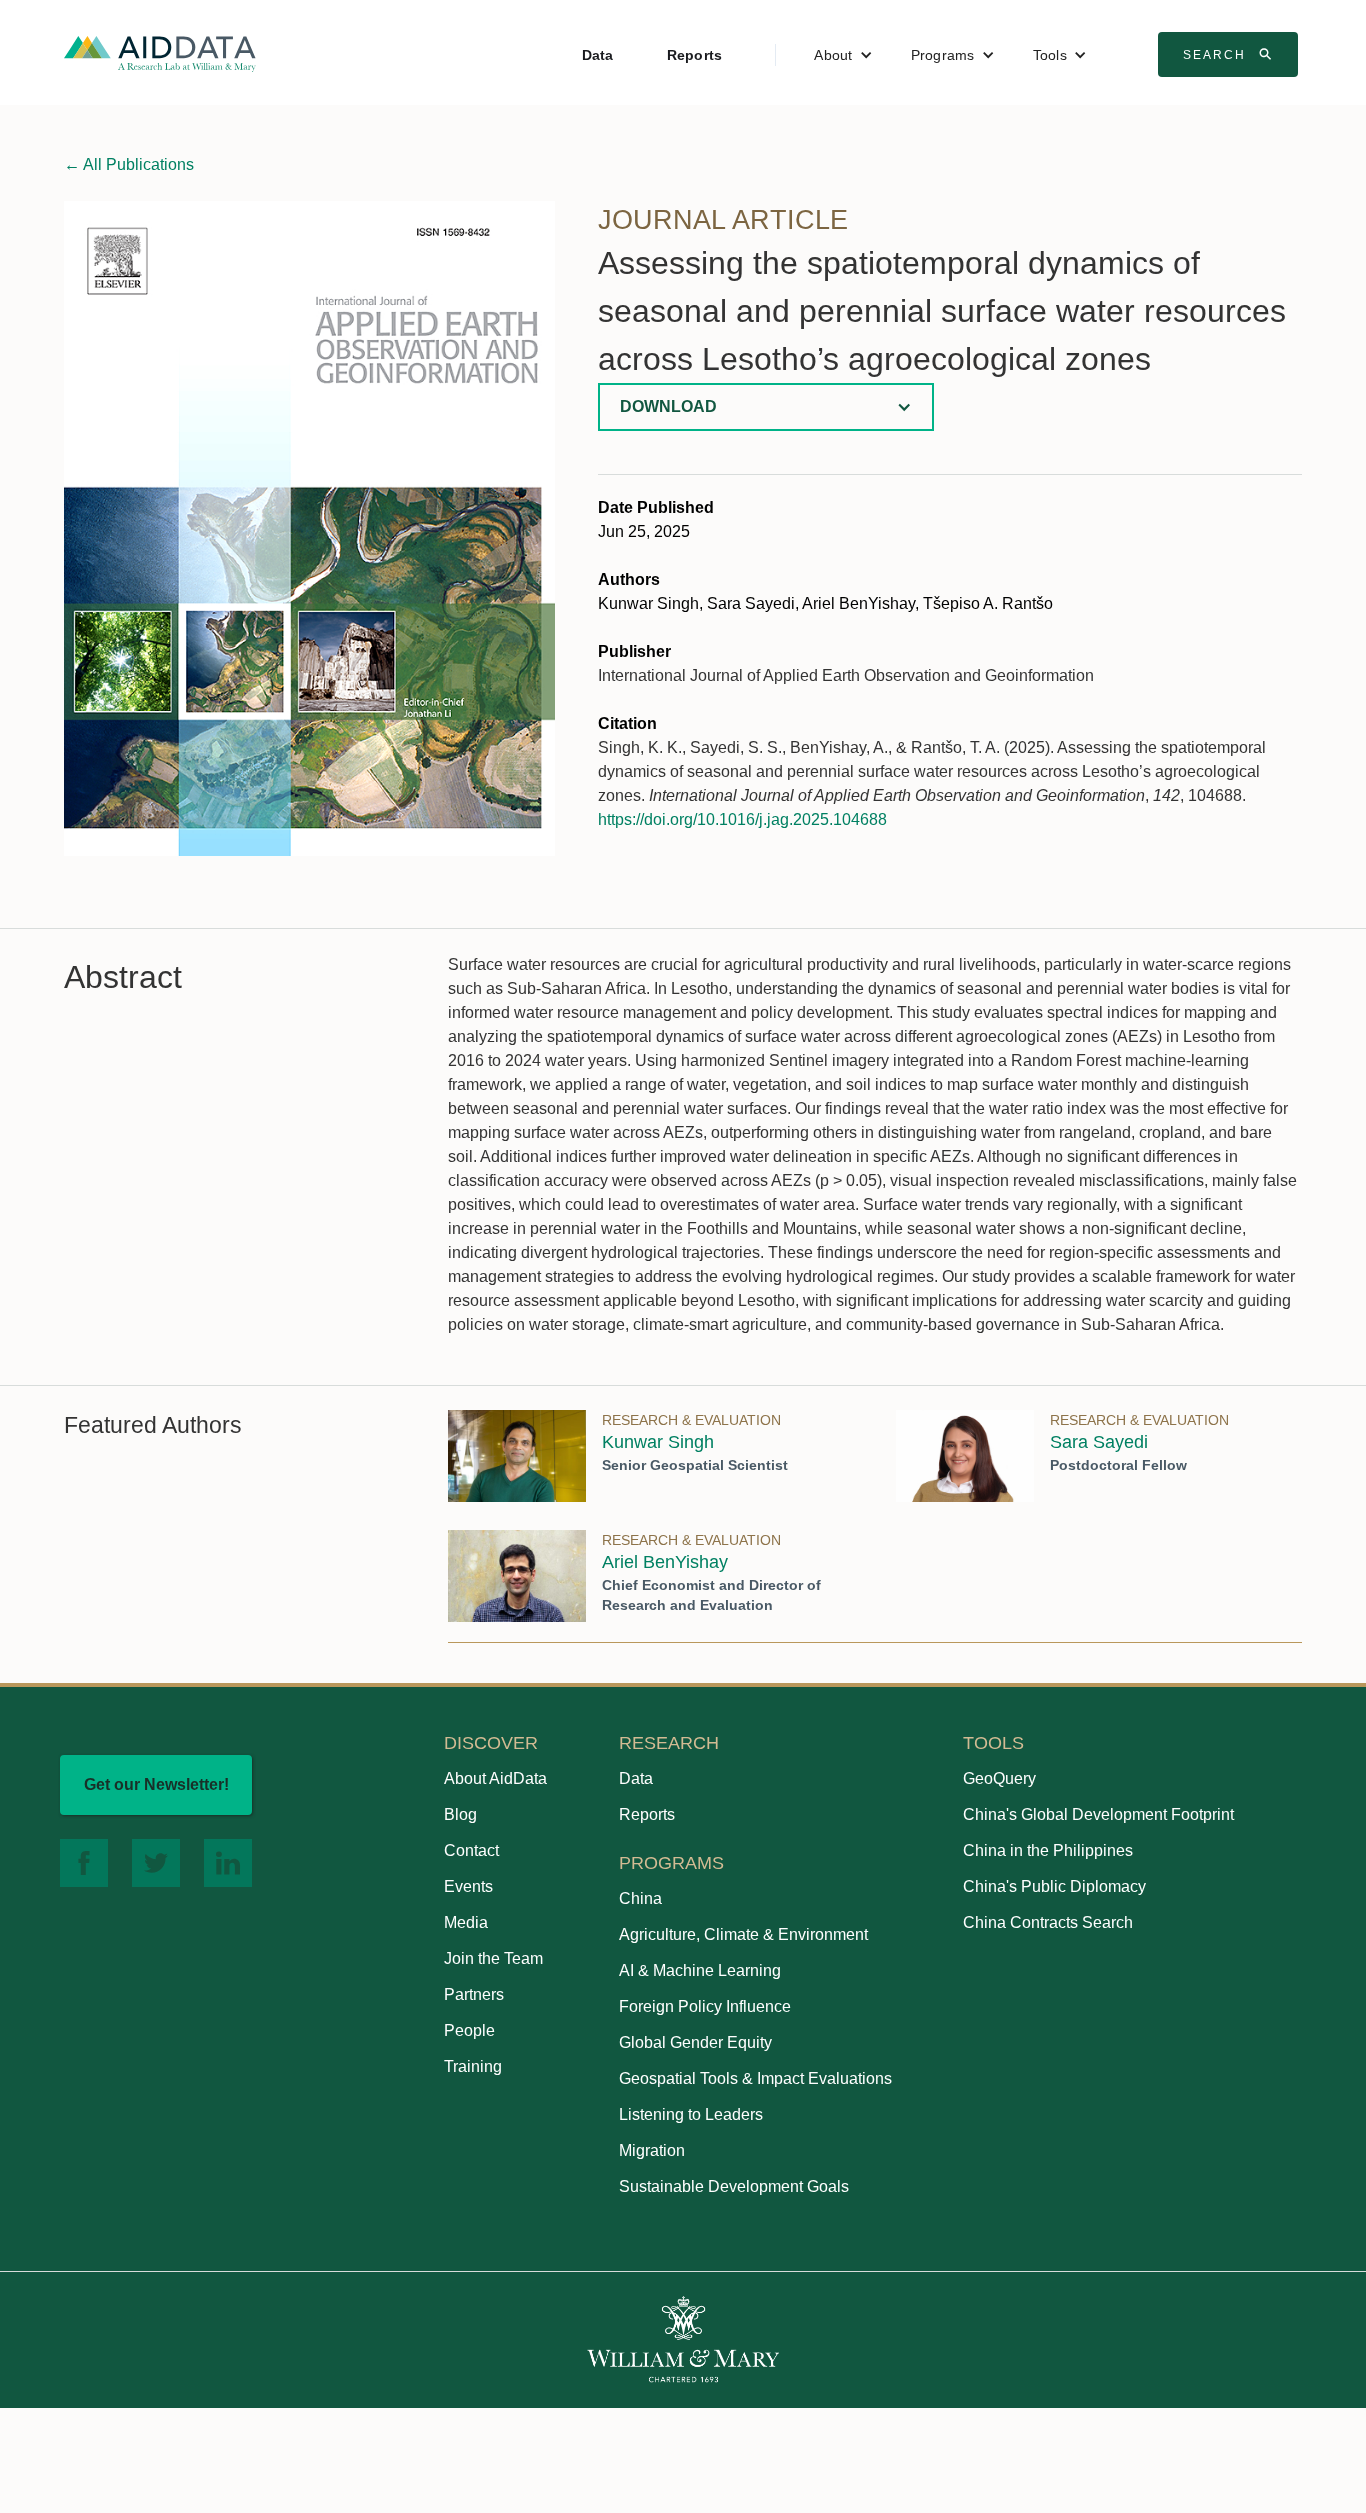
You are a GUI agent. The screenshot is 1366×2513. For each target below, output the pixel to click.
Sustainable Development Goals (734, 2186)
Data (598, 55)
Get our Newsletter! (156, 1784)
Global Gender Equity (695, 2042)
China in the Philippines (1048, 1850)
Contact (471, 1850)
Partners (474, 1994)
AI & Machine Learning (700, 1970)
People (469, 2030)
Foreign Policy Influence (705, 2006)
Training (473, 2066)
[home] (160, 52)
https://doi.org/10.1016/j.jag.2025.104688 (742, 819)
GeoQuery (999, 1778)
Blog (460, 1814)
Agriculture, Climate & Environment (743, 1934)
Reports (695, 55)
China (640, 1898)
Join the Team (493, 1958)
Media (466, 1922)
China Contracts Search (1048, 1922)
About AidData (495, 1778)
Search (1230, 54)
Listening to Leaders (691, 2114)
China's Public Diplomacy (1054, 1886)
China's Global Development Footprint (1098, 1814)
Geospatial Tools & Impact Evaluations (755, 2078)
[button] (843, 55)
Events (468, 1886)
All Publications (129, 164)
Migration (652, 2150)
